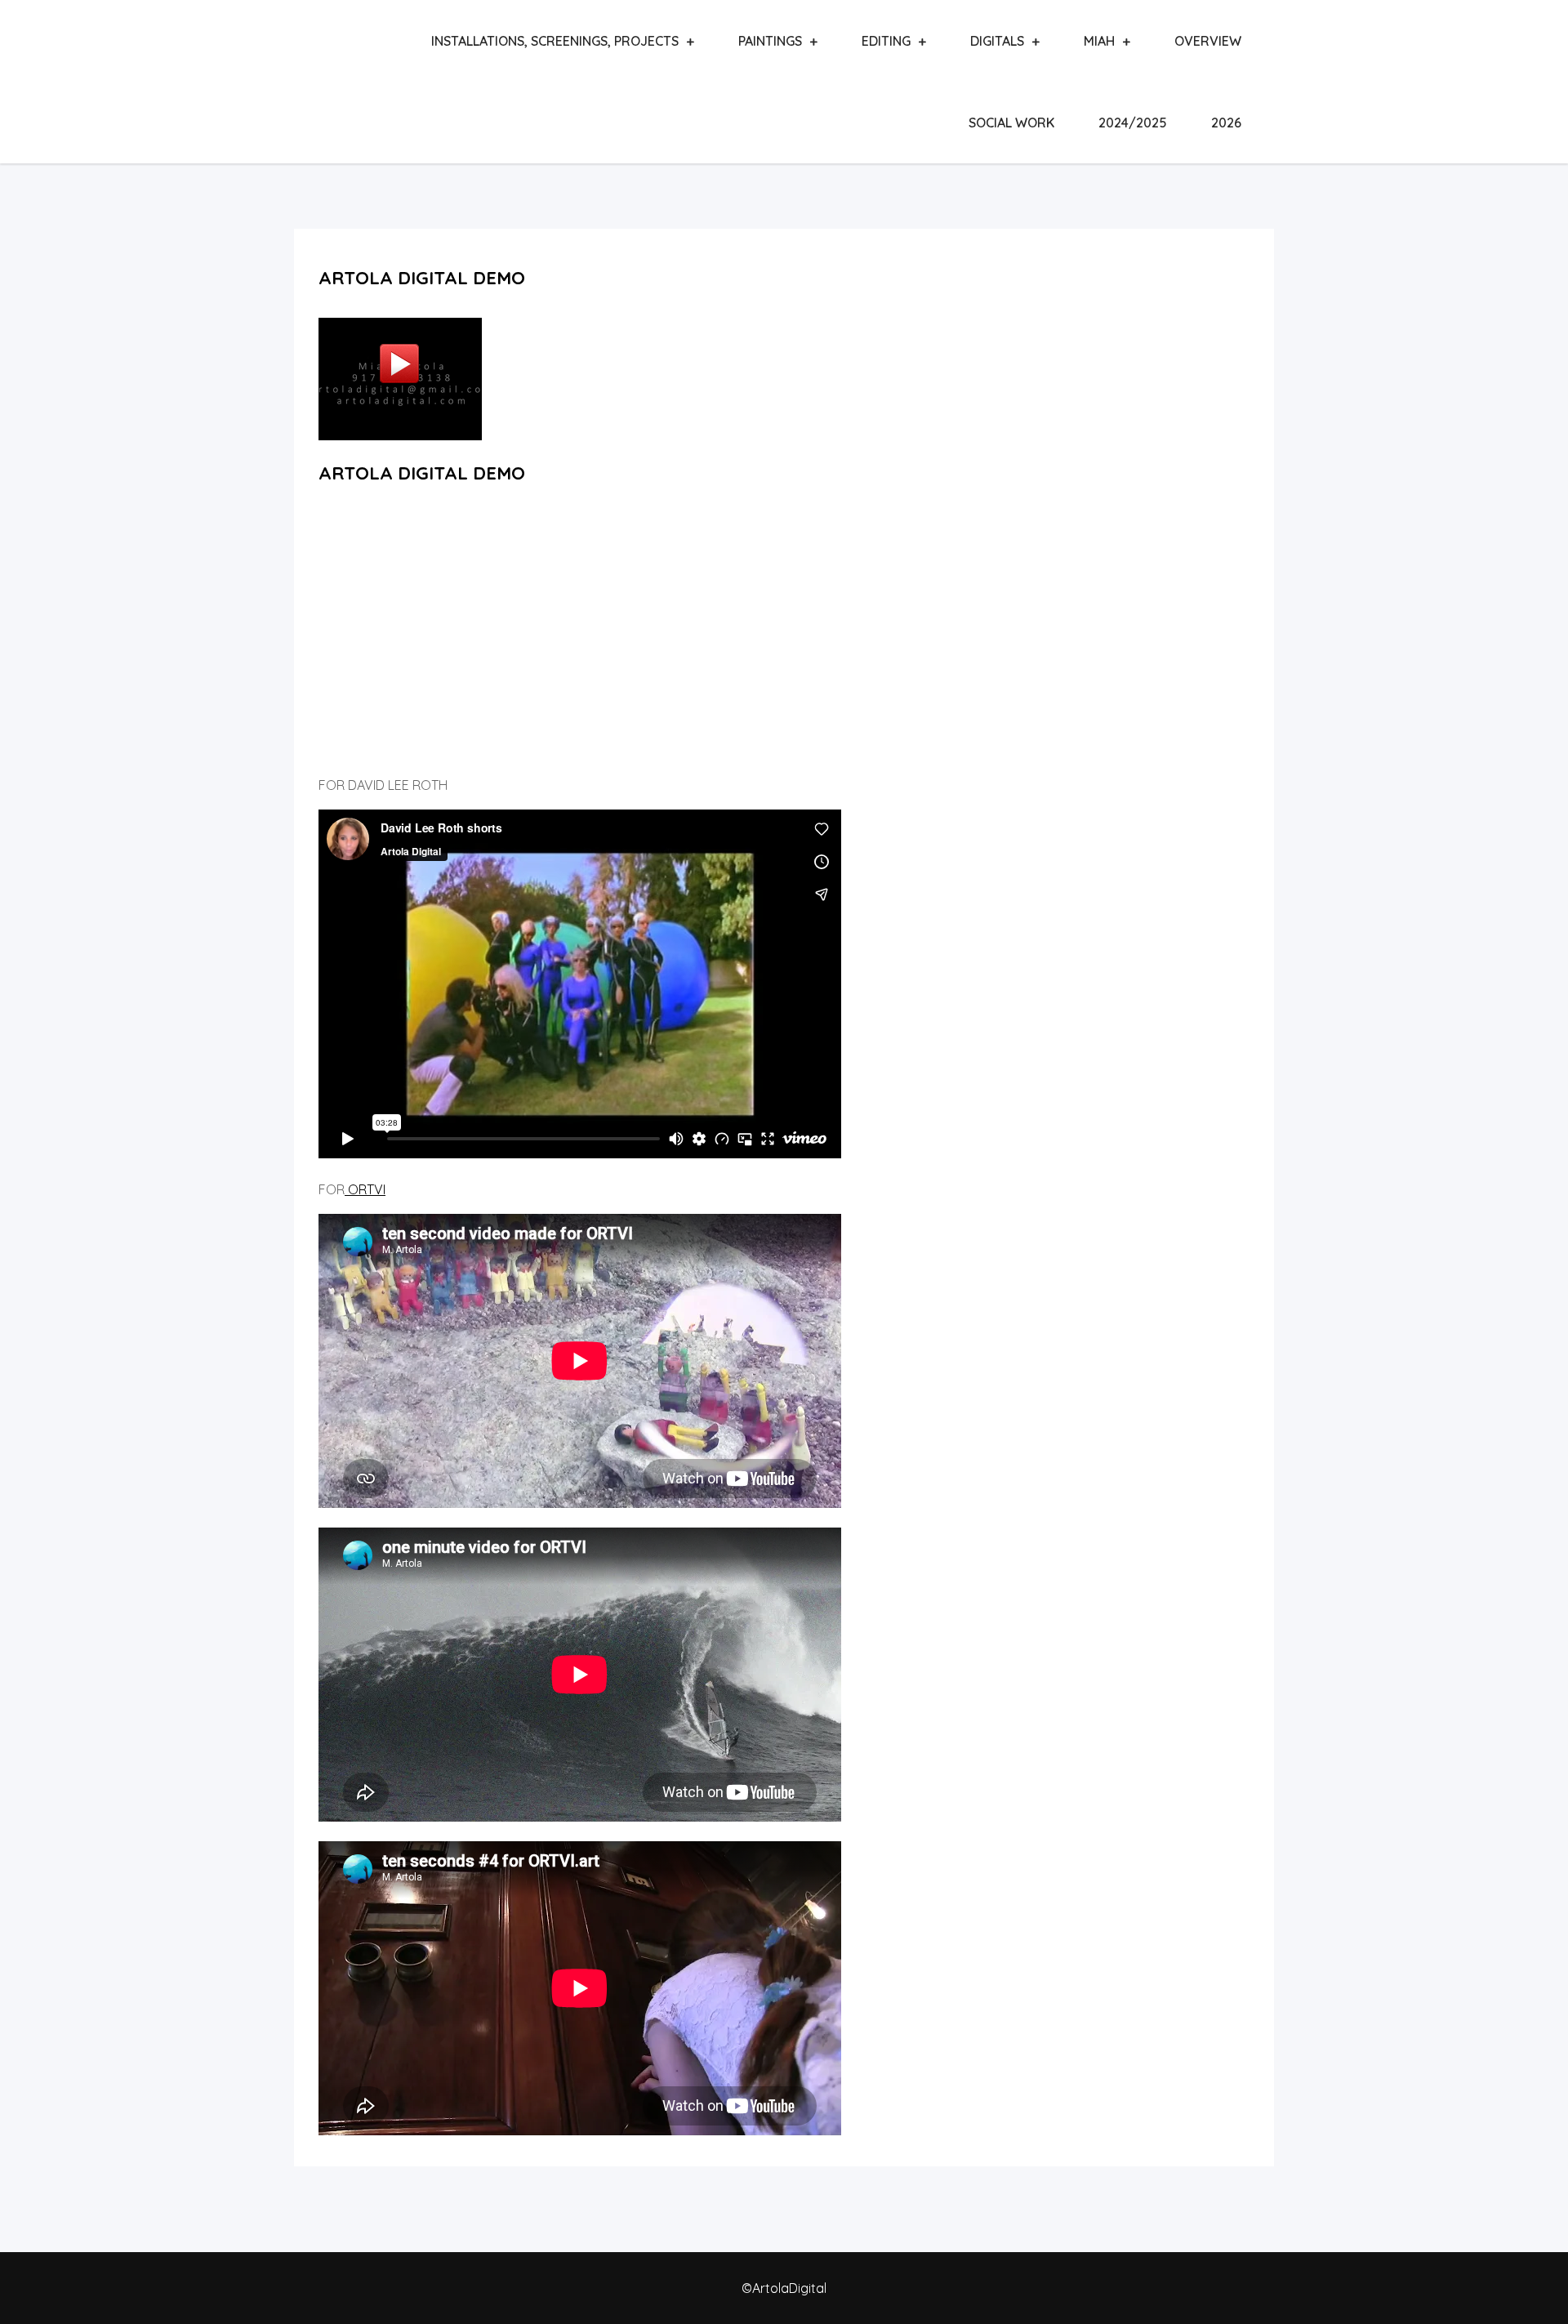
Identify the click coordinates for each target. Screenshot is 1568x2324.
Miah (1099, 41)
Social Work (1011, 123)
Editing (886, 41)
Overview (1208, 41)
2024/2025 (1133, 123)
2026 (1226, 123)
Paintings (770, 41)
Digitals (997, 41)
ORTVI (365, 1189)
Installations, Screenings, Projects (555, 41)
